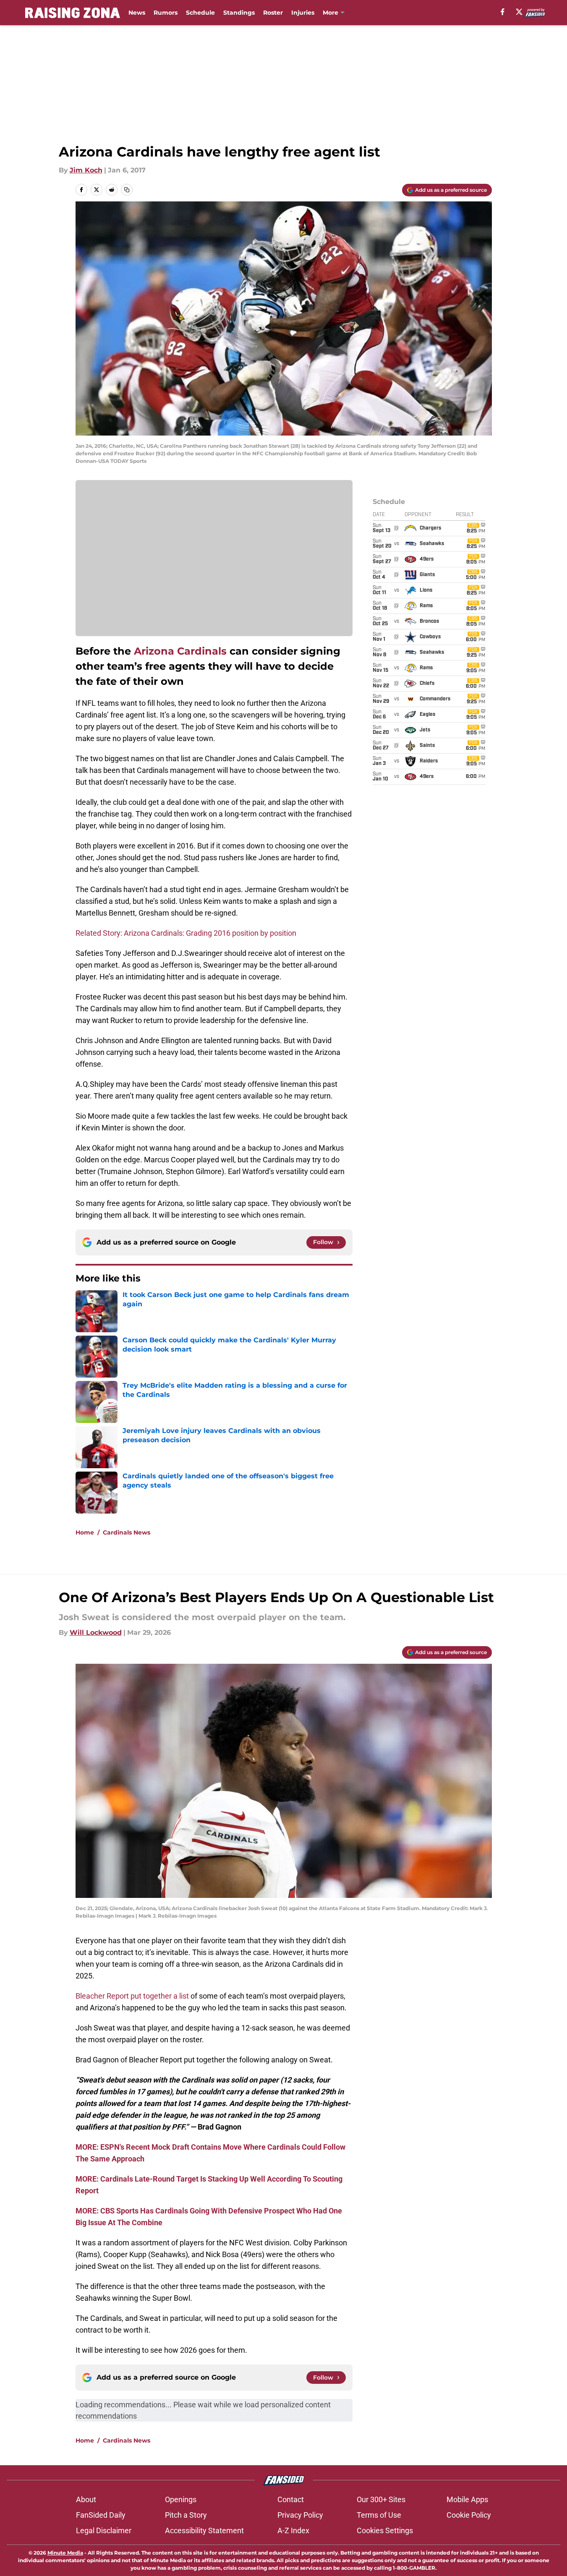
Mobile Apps (467, 2499)
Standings (239, 13)
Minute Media (65, 2553)
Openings (181, 2499)
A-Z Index (293, 2530)
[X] (519, 12)
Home (85, 1532)
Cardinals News (127, 1532)
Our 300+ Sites (381, 2499)
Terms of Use (379, 2515)
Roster (273, 13)
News (137, 13)
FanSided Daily (101, 2515)
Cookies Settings (385, 2530)
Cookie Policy (469, 2515)
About (86, 2499)
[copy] (127, 190)
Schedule (200, 13)
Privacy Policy (300, 2515)
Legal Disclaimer (104, 2530)
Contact (291, 2499)
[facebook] (503, 12)
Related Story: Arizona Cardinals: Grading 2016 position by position (186, 933)
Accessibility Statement (204, 2530)
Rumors (166, 13)
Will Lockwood (96, 1633)
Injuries (303, 13)
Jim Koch (86, 170)
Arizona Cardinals (180, 651)
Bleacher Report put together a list (132, 1996)
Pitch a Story (186, 2515)
